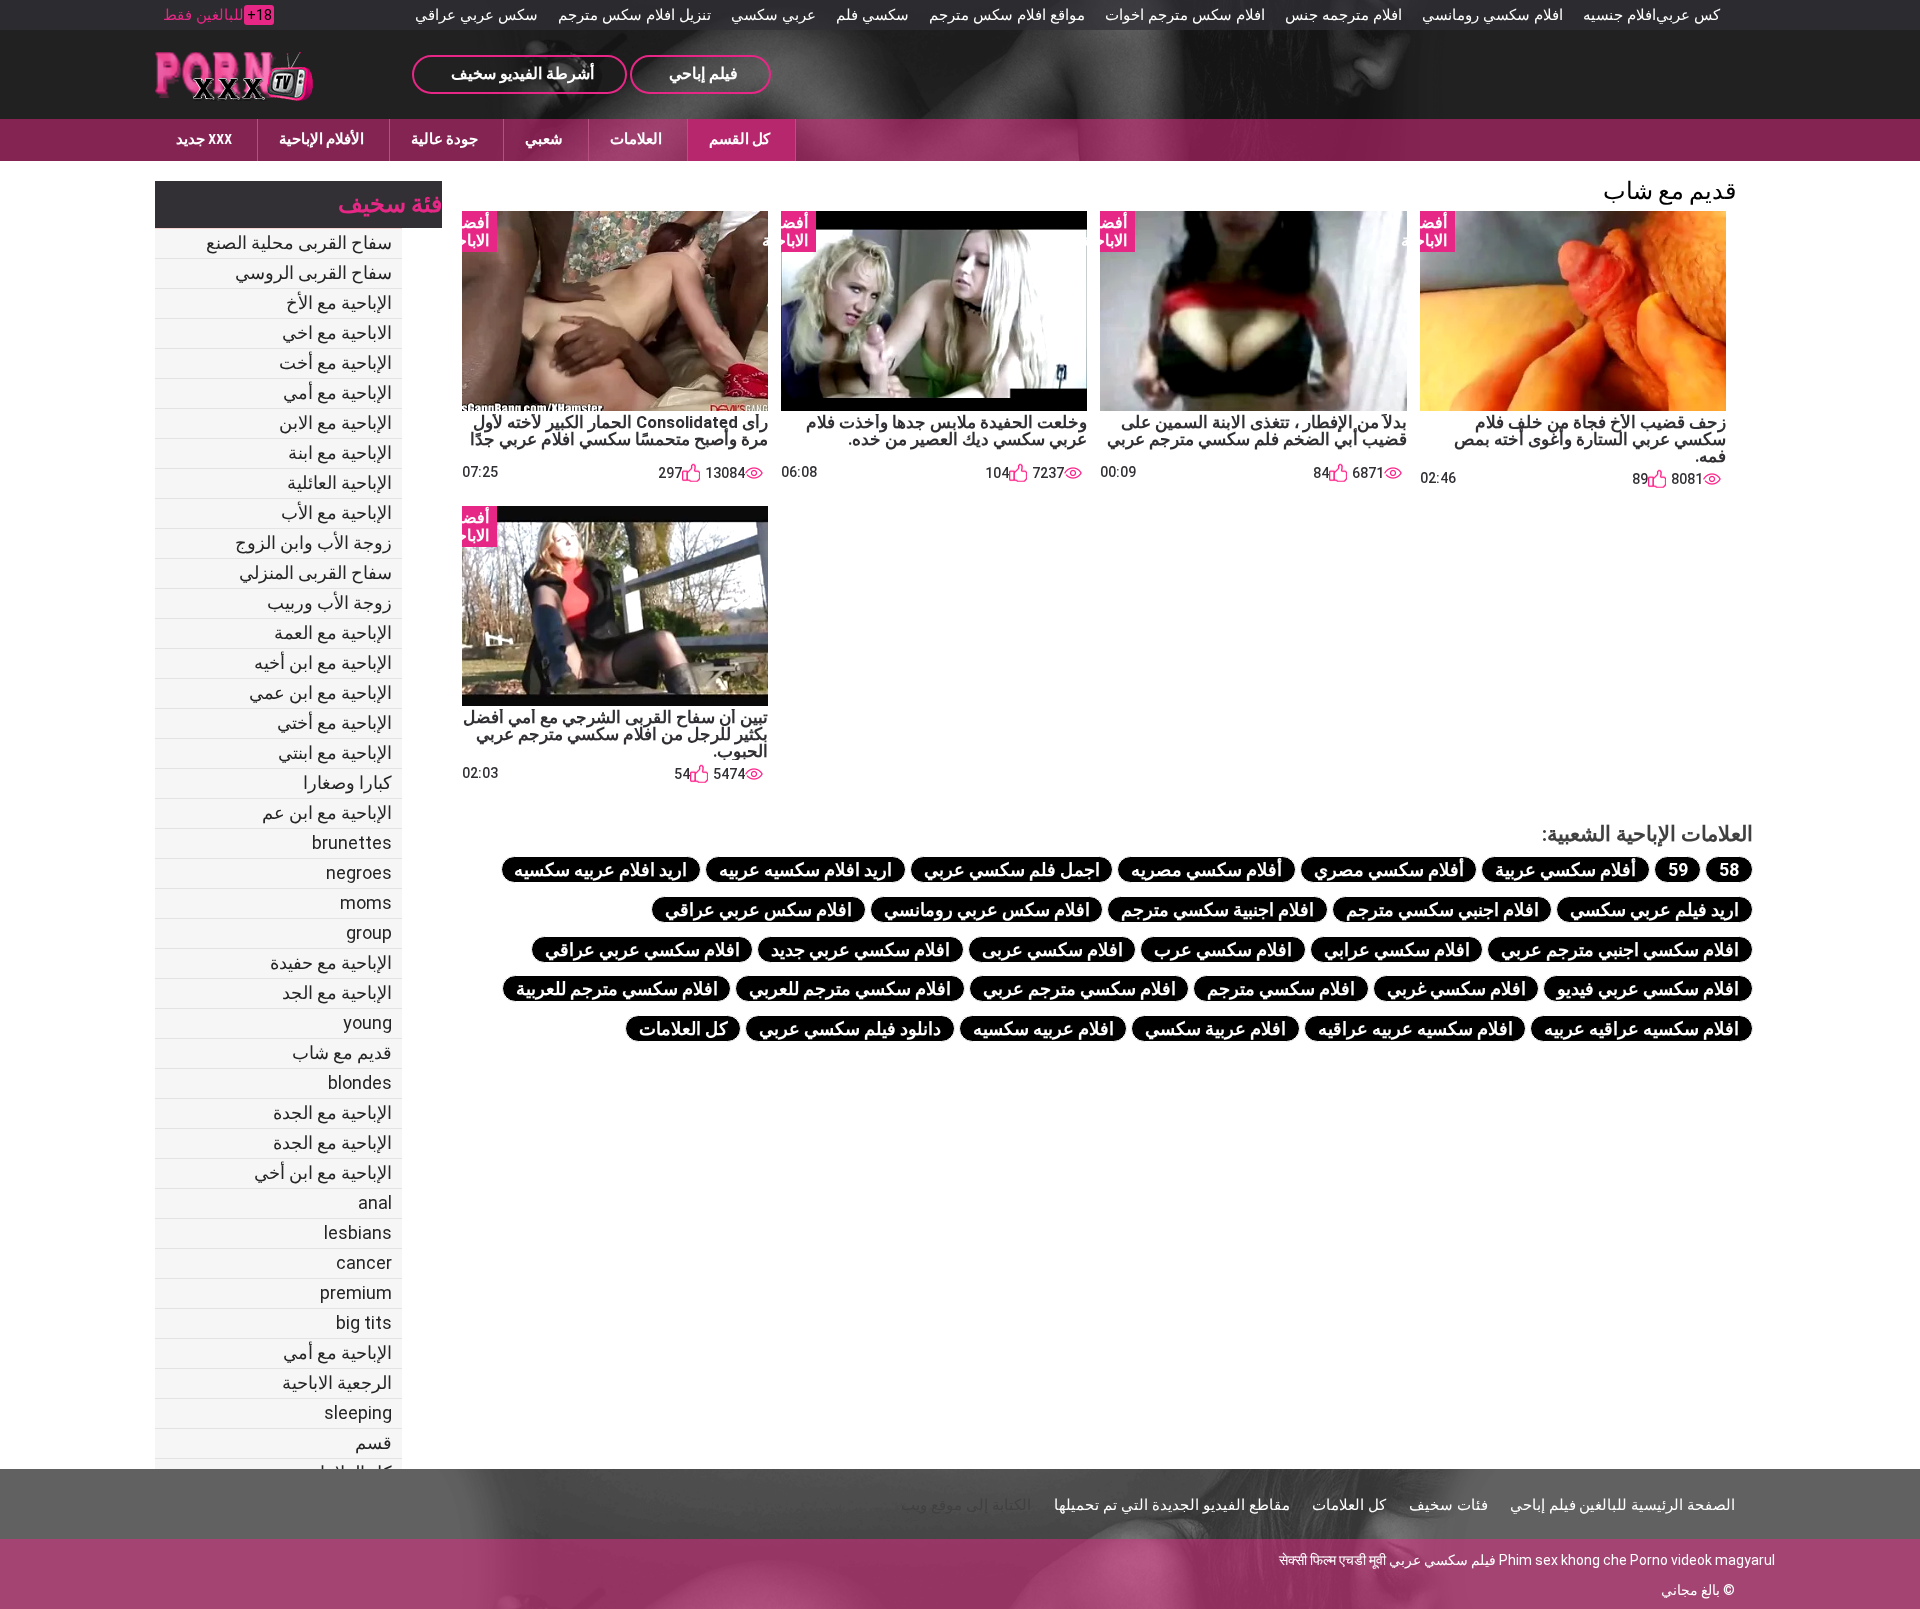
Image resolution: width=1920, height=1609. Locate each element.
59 (1678, 869)
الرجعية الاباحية (337, 1382)
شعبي (544, 139)
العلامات (636, 139)
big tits (364, 1322)
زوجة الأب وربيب (329, 602)
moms (366, 902)
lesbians (358, 1232)
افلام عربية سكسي (1215, 1028)
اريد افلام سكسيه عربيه (805, 869)
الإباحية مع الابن (335, 422)
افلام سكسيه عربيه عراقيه (1415, 1028)
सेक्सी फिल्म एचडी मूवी (1332, 1560)
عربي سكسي (773, 15)
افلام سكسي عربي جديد (860, 949)
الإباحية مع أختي (334, 722)
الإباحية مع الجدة (332, 1112)
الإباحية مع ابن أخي (323, 1172)
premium (356, 1292)
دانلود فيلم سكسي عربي (850, 1028)
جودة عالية (444, 139)
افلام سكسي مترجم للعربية (617, 988)
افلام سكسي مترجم (1281, 988)
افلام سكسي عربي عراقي (642, 949)
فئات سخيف (1448, 1505)
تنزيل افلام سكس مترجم (634, 15)
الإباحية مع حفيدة (331, 962)
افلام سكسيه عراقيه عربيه (1641, 1028)
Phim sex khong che (1563, 1560)
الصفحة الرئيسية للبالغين (1657, 1505)
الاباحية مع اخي (337, 332)
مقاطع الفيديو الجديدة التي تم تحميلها (1172, 1505)
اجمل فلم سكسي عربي (1012, 869)
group (369, 932)
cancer (364, 1262)
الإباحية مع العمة (333, 632)
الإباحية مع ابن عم (327, 812)
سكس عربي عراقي (476, 15)
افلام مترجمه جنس (1343, 15)
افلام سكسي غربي (1456, 988)
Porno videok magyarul (1702, 1560)
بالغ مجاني (1690, 1590)
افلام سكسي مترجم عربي (1079, 988)
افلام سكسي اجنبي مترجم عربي (1620, 949)
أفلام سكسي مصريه (1206, 869)
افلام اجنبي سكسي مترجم (1442, 909)
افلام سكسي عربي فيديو (1648, 988)
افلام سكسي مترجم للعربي (850, 988)
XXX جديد (204, 139)
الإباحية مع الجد (337, 992)
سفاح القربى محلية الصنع (299, 242)
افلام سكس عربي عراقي (758, 909)
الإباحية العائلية (339, 482)
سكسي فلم (872, 15)
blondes (360, 1082)
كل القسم (739, 139)
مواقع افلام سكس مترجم (1007, 15)
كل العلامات (683, 1028)
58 (1729, 869)
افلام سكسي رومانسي (1492, 15)
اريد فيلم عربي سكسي (1654, 909)
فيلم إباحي (1543, 1505)
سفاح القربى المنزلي (315, 572)
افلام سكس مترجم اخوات (1185, 15)
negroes (359, 872)
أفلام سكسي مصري (1389, 869)
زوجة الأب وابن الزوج (313, 542)
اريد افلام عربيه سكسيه (600, 869)
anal (375, 1202)
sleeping (358, 1412)
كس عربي (1688, 15)
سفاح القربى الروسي (313, 272)
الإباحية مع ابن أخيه (323, 662)
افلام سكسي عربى (1052, 949)
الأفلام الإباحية (321, 139)
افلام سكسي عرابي (1397, 949)
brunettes (352, 842)
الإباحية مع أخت (335, 362)
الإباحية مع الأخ (339, 302)
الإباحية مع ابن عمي (320, 692)
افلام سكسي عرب (1223, 949)
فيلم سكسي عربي (1442, 1560)
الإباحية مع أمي (337, 392)
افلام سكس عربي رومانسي (987, 909)
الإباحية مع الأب (336, 512)
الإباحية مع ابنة (340, 452)
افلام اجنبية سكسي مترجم (1217, 909)
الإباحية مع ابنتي (335, 752)
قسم (373, 1442)
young (367, 1022)
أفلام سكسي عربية (1565, 869)
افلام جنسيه (1619, 15)
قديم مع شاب (342, 1052)
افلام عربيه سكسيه (1043, 1028)
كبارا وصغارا (347, 782)
